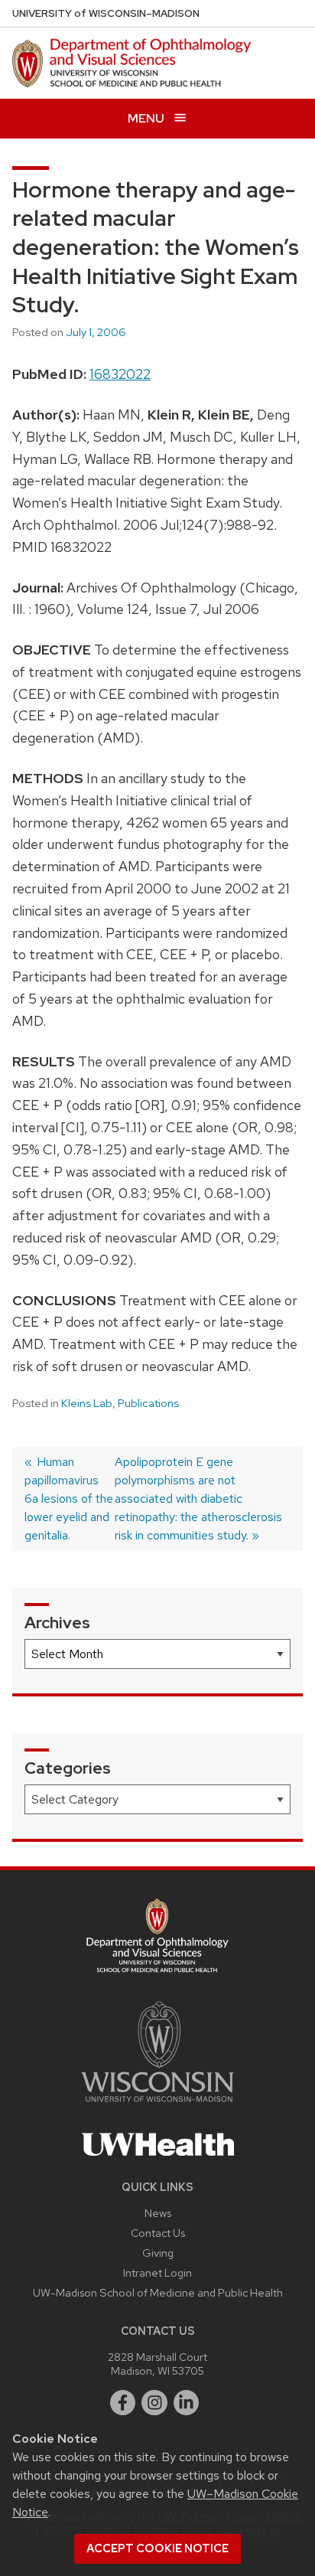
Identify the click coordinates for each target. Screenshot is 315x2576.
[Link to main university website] (157, 2105)
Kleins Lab (87, 1403)
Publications (148, 1403)
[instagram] (154, 2403)
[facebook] (123, 2403)
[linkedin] (187, 2403)
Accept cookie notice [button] (157, 2548)
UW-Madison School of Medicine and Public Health (158, 2292)
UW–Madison (106, 13)
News (158, 2213)
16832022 (120, 374)
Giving (158, 2253)
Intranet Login (157, 2272)
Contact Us (158, 2233)
